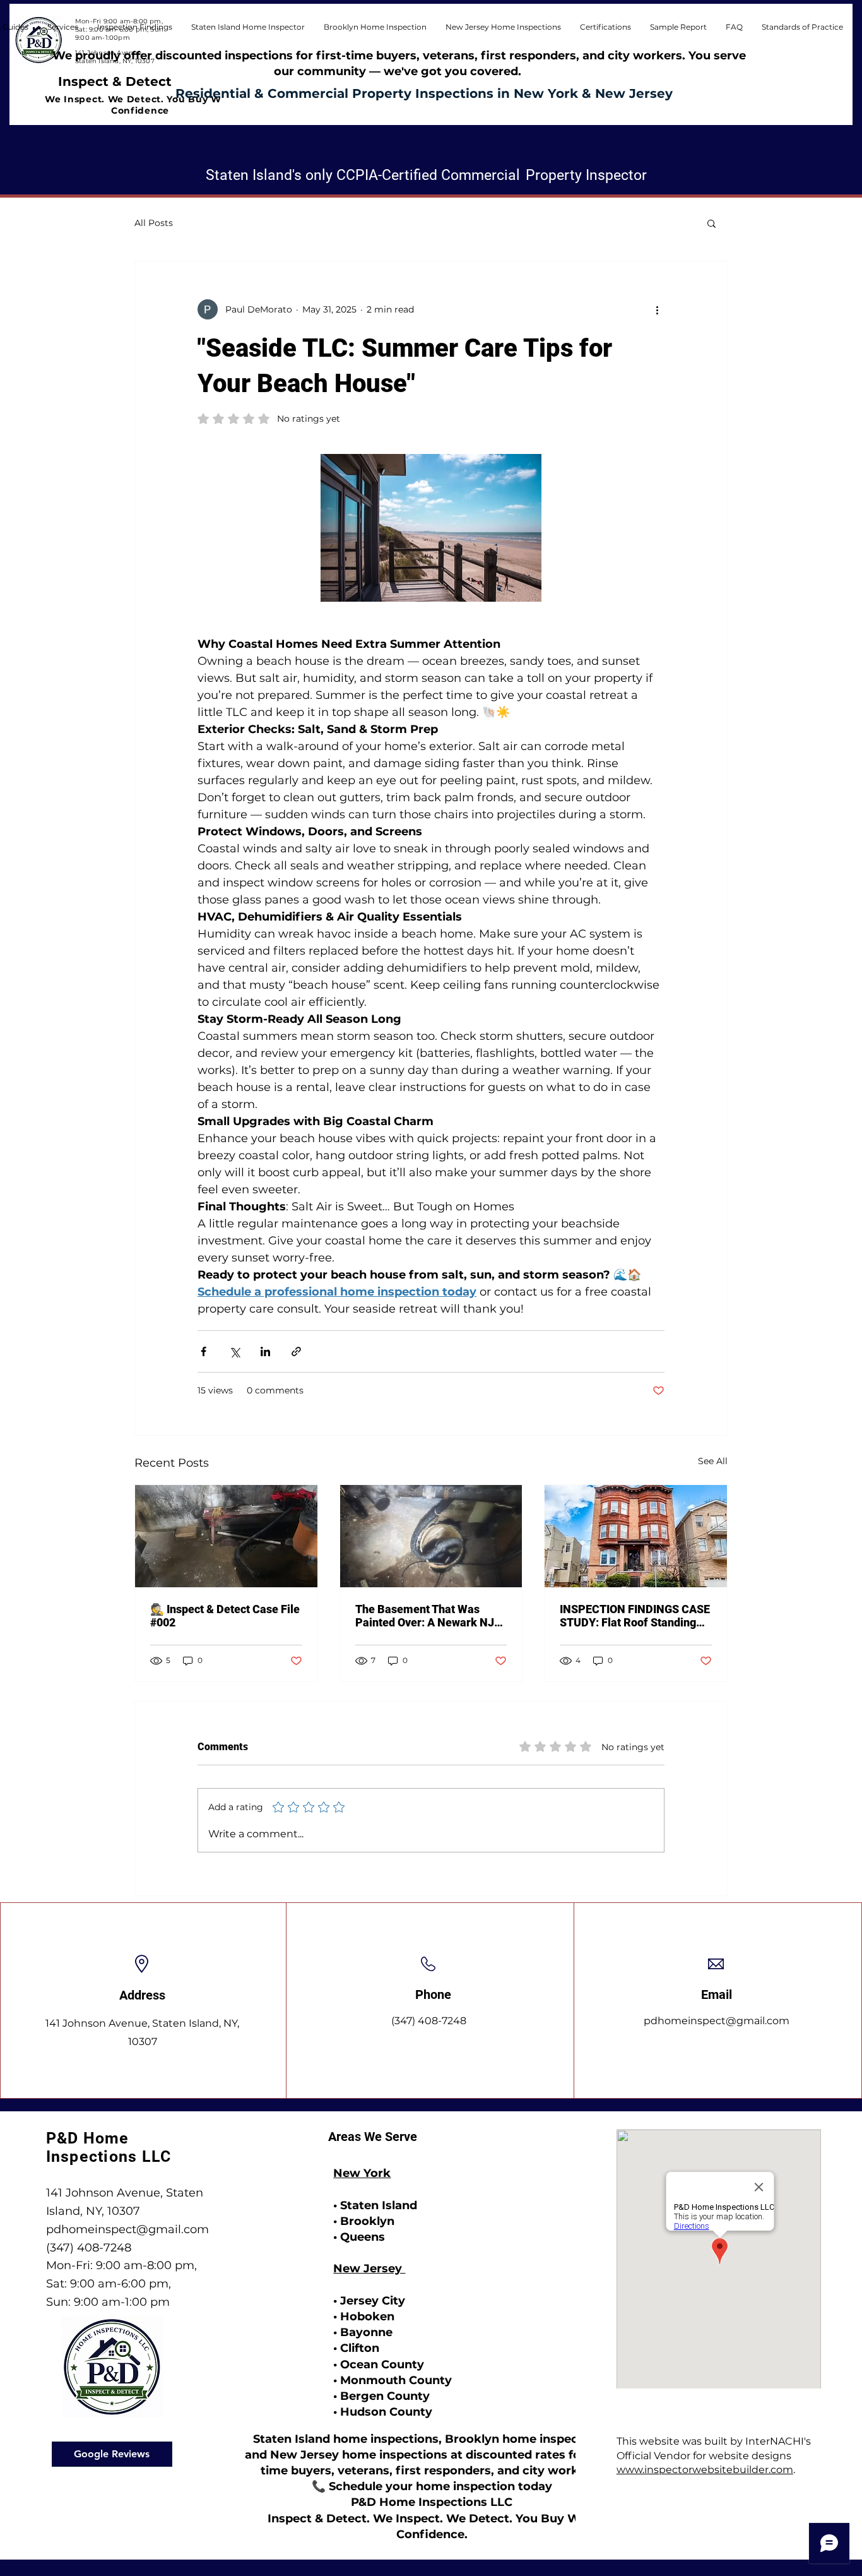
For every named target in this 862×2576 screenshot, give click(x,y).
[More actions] (657, 309)
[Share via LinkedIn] (265, 1351)
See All (713, 1461)
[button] (802, 27)
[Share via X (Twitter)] (234, 1351)
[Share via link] (296, 1351)
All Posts (154, 223)
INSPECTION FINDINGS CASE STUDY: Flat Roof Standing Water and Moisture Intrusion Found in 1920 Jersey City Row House (635, 1616)
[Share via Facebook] (204, 1351)
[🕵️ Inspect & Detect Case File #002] (226, 1536)
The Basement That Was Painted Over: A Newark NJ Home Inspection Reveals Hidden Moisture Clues (425, 1616)
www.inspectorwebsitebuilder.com (705, 2470)
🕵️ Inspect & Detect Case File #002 (225, 1616)
